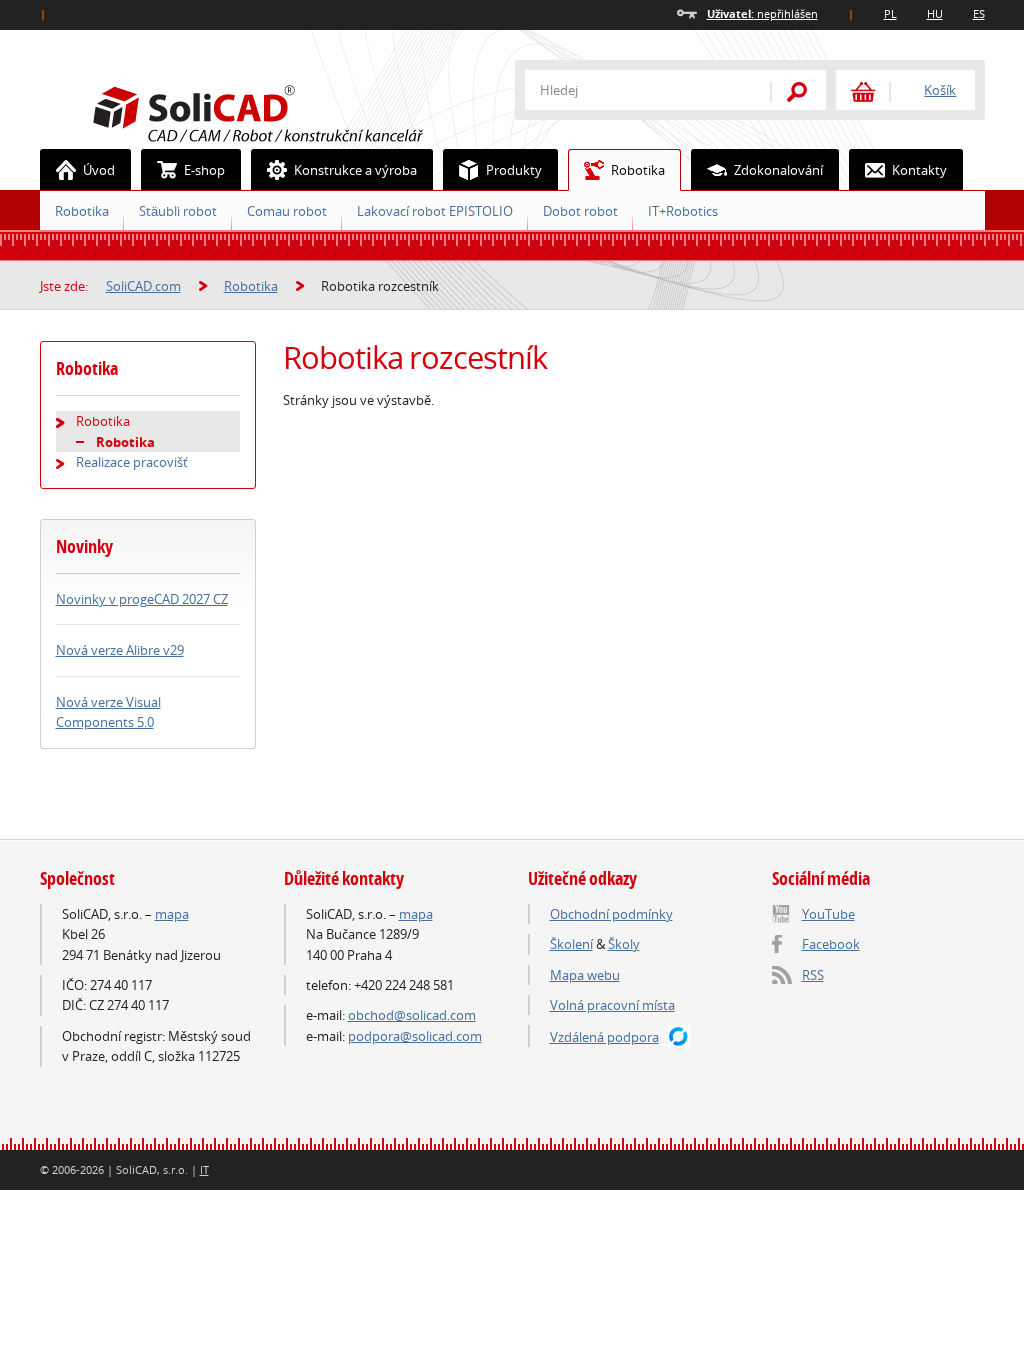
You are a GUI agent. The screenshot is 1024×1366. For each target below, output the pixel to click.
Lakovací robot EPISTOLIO (435, 211)
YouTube (828, 914)
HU (935, 13)
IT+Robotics (683, 211)
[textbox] (635, 90)
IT (204, 1169)
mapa (172, 914)
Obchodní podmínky (611, 914)
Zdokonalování (778, 170)
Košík (940, 90)
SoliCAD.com (290, 111)
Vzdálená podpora (604, 1037)
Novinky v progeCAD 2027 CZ (142, 599)
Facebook (831, 944)
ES (979, 13)
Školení (571, 944)
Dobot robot (580, 211)
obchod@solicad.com (412, 1015)
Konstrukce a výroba (355, 170)
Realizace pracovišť (132, 462)
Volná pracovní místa (612, 1005)
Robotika (638, 170)
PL (890, 13)
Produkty (514, 170)
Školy (624, 944)
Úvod (99, 170)
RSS (813, 975)
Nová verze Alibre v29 (120, 650)
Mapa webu (585, 975)
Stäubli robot (178, 211)
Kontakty (919, 170)
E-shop (204, 170)
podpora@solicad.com (415, 1036)
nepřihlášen (762, 13)
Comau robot (287, 211)
